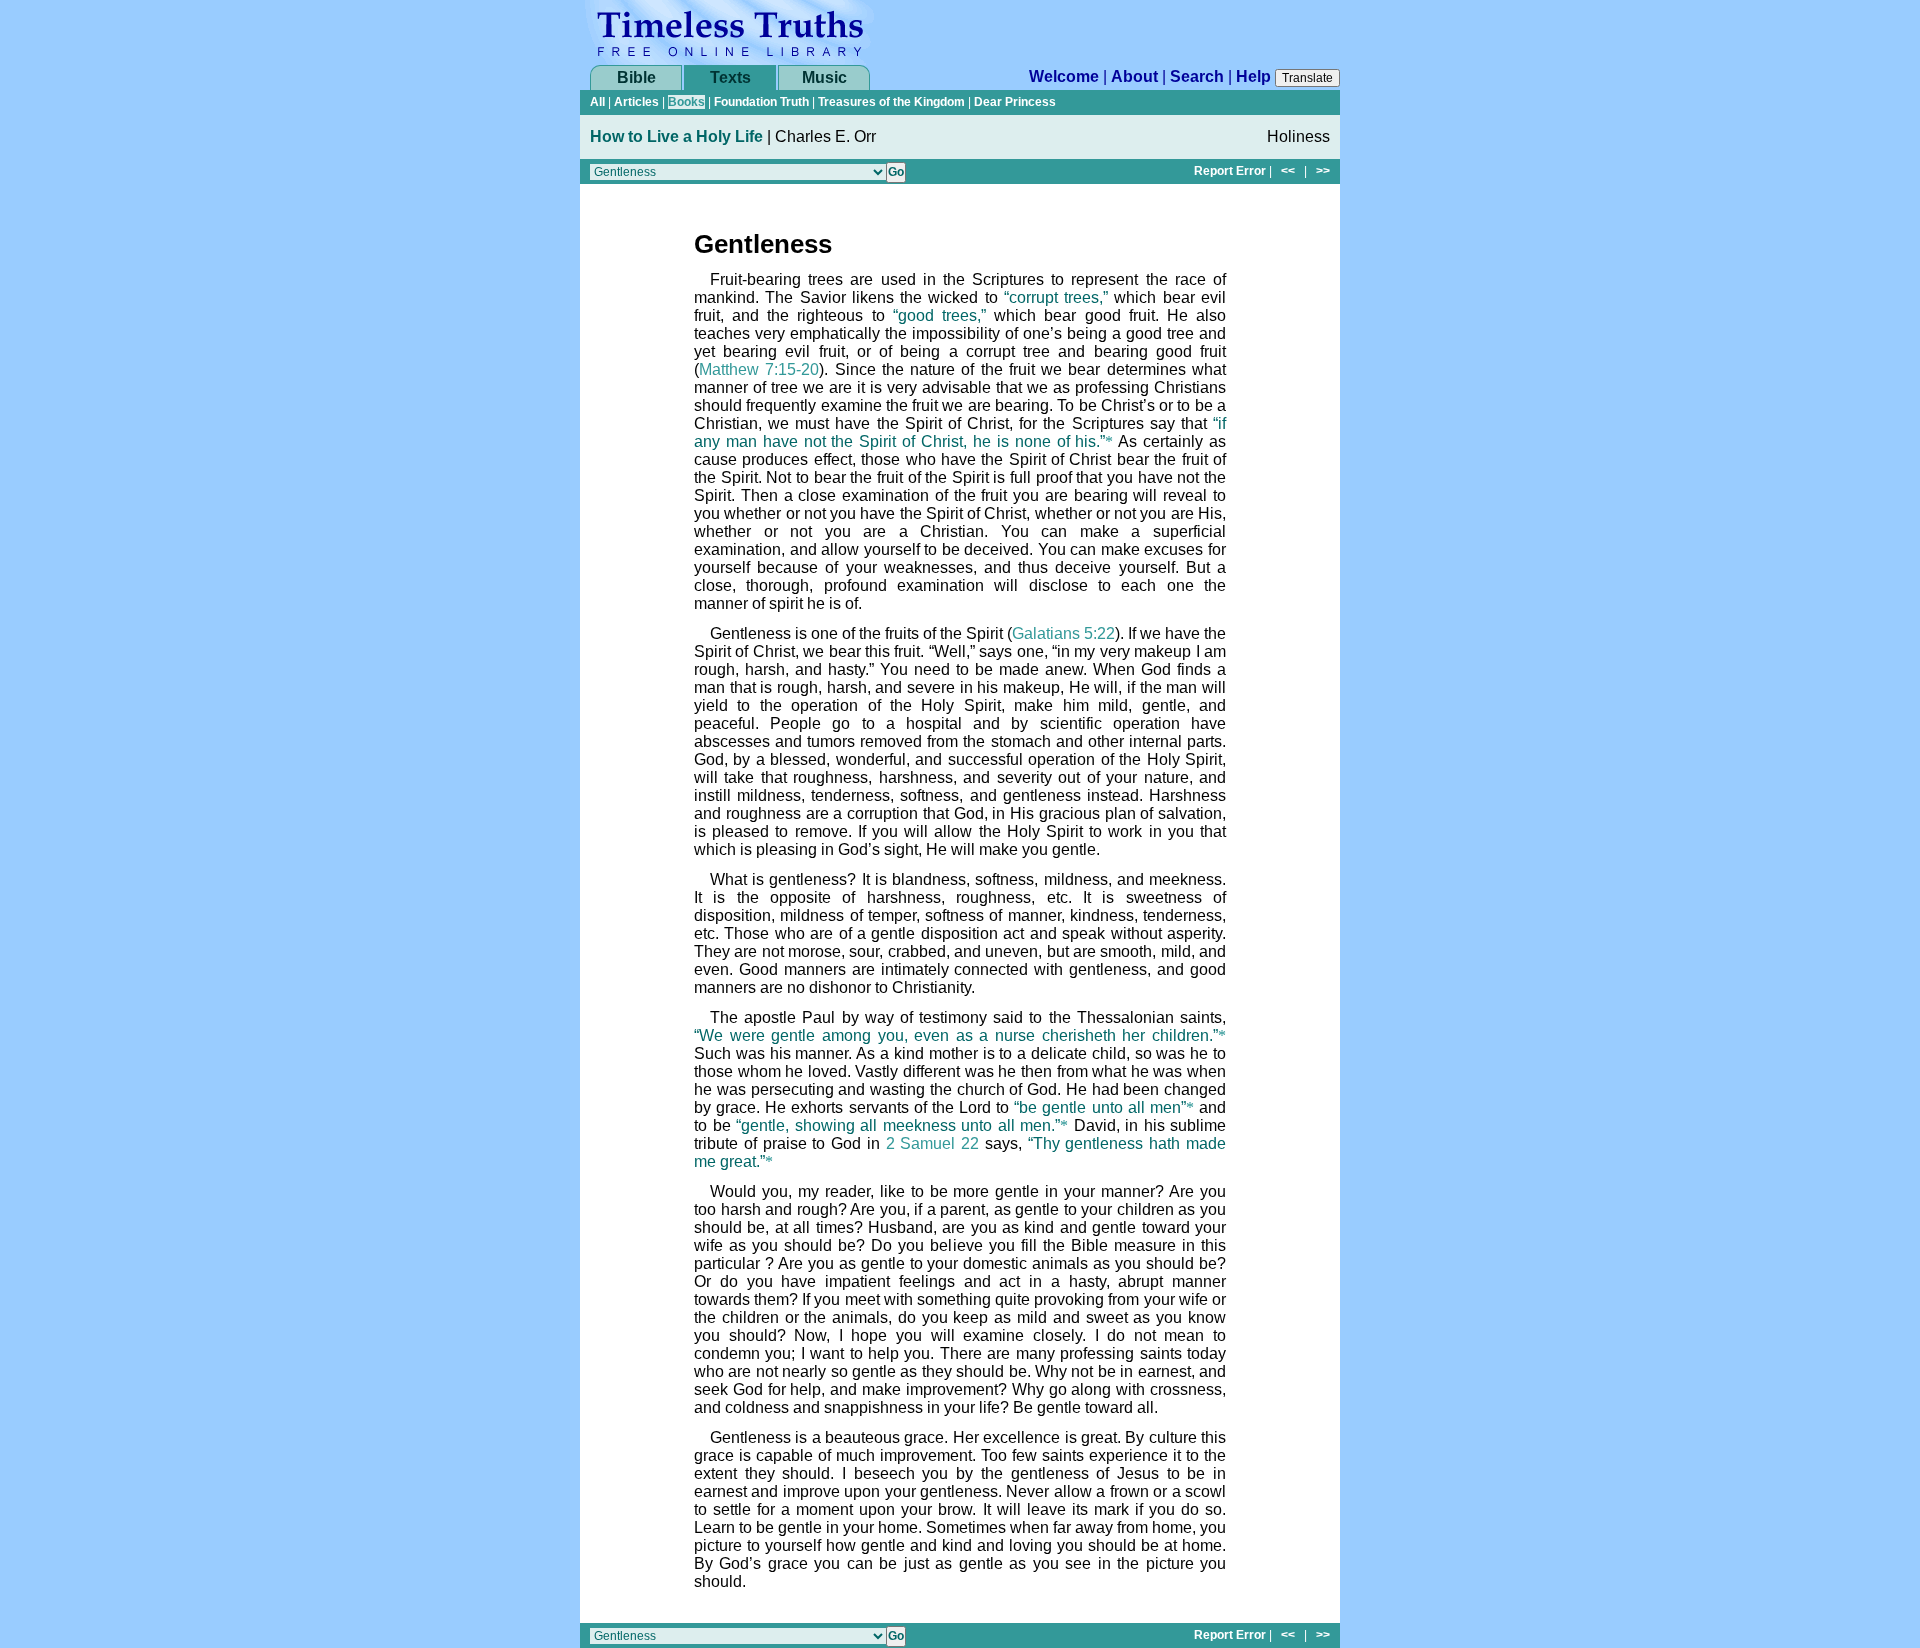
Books (686, 102)
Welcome (1064, 76)
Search (1197, 76)
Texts (730, 77)
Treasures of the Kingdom (891, 102)
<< (1288, 171)
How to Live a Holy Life (676, 136)
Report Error (1230, 171)
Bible (636, 77)
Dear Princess (1015, 102)
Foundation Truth (761, 102)
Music (824, 77)
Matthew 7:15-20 (759, 369)
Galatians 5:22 (1063, 633)
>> (1323, 171)
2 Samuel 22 (933, 1143)
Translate (1307, 78)
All (597, 102)
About (1134, 76)
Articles (636, 102)
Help (1253, 76)
